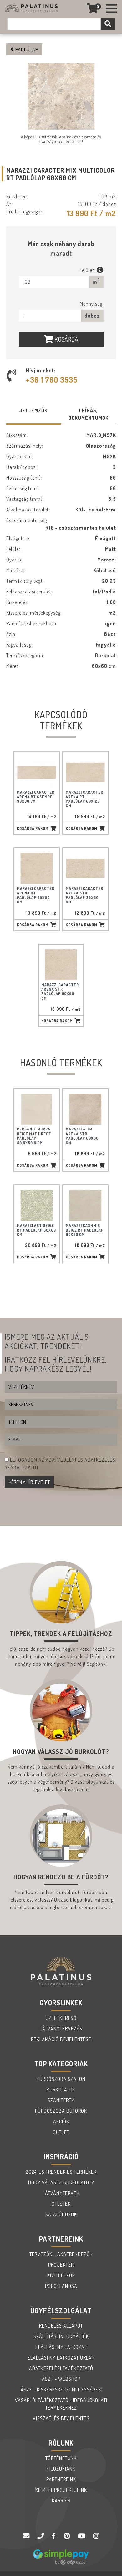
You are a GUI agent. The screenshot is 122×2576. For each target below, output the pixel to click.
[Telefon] (41, 2536)
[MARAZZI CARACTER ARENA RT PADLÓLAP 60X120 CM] (85, 772)
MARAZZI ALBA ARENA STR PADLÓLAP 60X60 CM (82, 1136)
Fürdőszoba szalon (61, 2079)
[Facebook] (54, 2536)
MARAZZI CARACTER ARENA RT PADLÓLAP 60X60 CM (36, 895)
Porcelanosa (61, 2286)
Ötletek (61, 2204)
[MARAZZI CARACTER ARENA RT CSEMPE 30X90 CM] (37, 772)
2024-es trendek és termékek (61, 2172)
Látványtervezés (61, 2029)
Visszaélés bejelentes (61, 2418)
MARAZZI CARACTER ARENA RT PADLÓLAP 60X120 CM (84, 799)
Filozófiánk (61, 2469)
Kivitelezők (61, 2275)
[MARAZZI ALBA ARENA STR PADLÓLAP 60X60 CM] (85, 1109)
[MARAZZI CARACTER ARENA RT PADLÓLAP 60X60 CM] (37, 869)
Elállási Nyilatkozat (61, 2347)
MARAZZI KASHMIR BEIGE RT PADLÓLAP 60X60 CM (85, 1230)
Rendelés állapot (61, 2326)
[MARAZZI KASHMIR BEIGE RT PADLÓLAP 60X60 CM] (85, 1205)
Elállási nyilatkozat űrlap (61, 2358)
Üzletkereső (61, 2018)
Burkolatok (61, 2090)
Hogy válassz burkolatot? (61, 2182)
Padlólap (26, 49)
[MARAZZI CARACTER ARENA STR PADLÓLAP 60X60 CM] (61, 965)
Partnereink (61, 2479)
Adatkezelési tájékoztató (61, 2368)
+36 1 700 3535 (52, 380)
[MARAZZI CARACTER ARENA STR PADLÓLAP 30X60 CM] (85, 869)
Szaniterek (61, 2100)
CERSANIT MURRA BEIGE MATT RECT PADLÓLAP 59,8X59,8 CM (34, 1136)
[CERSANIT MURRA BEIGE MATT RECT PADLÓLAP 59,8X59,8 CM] (37, 1109)
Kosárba (66, 339)
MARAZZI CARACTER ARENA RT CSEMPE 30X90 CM (36, 797)
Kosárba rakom (33, 828)
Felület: (88, 270)
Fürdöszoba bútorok (61, 2111)
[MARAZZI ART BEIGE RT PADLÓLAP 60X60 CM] (37, 1205)
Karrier (61, 2501)
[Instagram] (96, 2536)
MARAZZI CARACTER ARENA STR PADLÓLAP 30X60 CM (84, 895)
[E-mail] (27, 2536)
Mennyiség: (92, 304)
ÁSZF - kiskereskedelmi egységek (61, 2390)
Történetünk (61, 2458)
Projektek (61, 2265)
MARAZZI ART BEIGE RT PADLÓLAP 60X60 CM (36, 1230)
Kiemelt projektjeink (61, 2490)
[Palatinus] (112, 9)
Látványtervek (61, 2193)
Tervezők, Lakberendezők (61, 2254)
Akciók (61, 2121)
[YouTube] (82, 2536)
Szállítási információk (61, 2336)
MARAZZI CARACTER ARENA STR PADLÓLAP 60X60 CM (60, 992)
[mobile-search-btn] (108, 24)
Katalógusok (61, 2214)
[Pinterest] (68, 2536)
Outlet (61, 2132)
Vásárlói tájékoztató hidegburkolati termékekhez (61, 2404)
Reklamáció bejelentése (61, 2039)
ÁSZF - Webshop (61, 2379)
